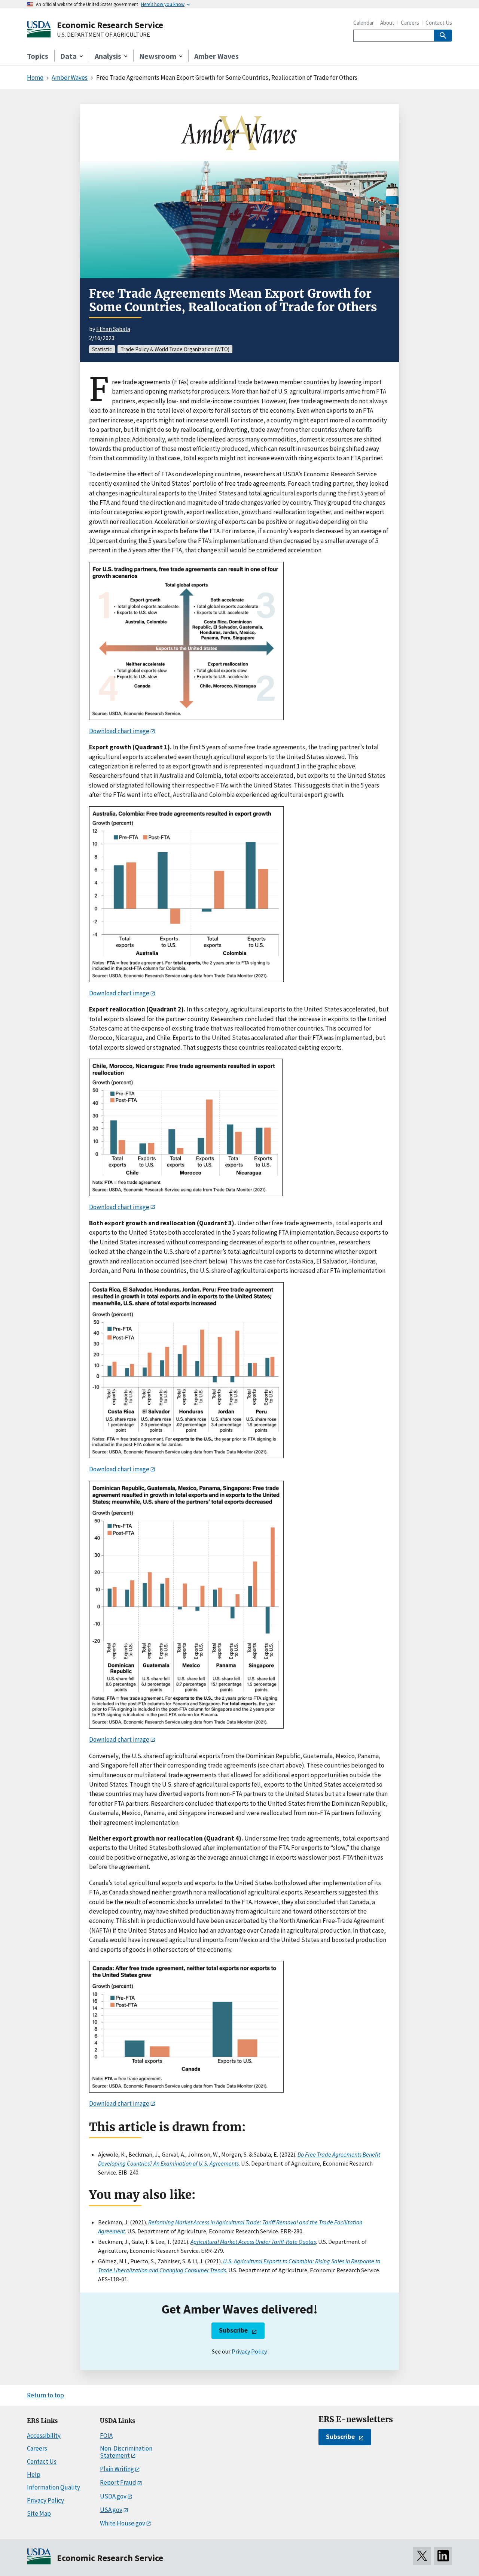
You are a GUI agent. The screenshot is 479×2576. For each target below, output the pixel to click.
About (387, 23)
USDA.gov (113, 2496)
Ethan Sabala (113, 329)
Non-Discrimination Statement (126, 2452)
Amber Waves (216, 56)
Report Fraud (118, 2482)
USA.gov (111, 2510)
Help (34, 2475)
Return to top (45, 2395)
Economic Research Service (110, 25)
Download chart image (119, 731)
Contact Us (439, 23)
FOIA (106, 2436)
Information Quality (54, 2487)
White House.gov (123, 2523)
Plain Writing (117, 2469)
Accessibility (44, 2436)
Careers (410, 23)
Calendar (364, 23)
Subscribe (233, 2330)
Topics (38, 56)
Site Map (39, 2513)
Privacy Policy (249, 2351)
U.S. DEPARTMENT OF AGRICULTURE (103, 35)
